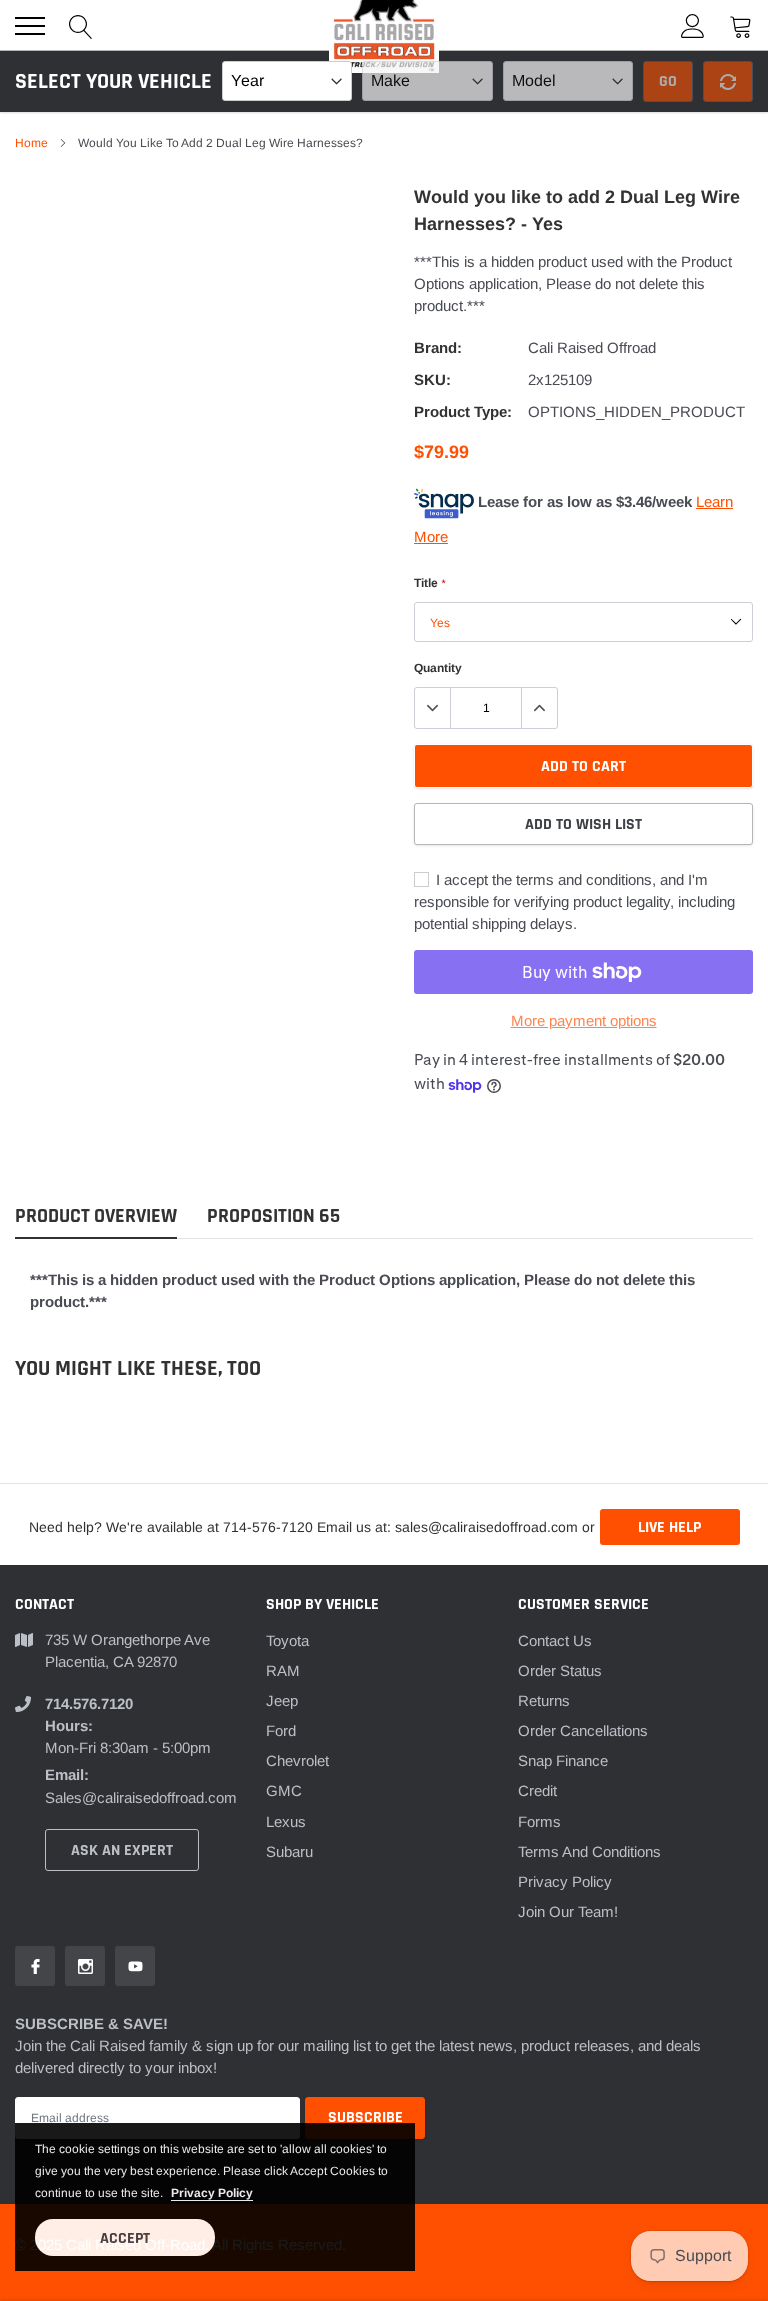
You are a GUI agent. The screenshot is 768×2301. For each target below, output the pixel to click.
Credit (537, 1790)
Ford (281, 1730)
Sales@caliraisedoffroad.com (141, 1797)
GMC (284, 1790)
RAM (283, 1670)
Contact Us (555, 1640)
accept (125, 2238)
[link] (35, 1966)
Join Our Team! (568, 1911)
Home (31, 143)
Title (429, 583)
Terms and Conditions (589, 1851)
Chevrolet (297, 1760)
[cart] (741, 25)
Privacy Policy (565, 1881)
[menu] (30, 26)
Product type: (463, 411)
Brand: (438, 347)
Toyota (287, 1640)
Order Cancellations (583, 1730)
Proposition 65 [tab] (273, 1216)
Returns (544, 1700)
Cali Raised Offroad (592, 347)
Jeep (282, 1700)
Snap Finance (563, 1760)
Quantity (438, 668)
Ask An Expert (122, 1850)
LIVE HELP (669, 1527)
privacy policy (212, 2193)
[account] (693, 25)
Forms (539, 1821)
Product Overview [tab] (96, 1216)
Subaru (289, 1851)
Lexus (286, 1821)
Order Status (560, 1670)
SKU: (432, 379)
